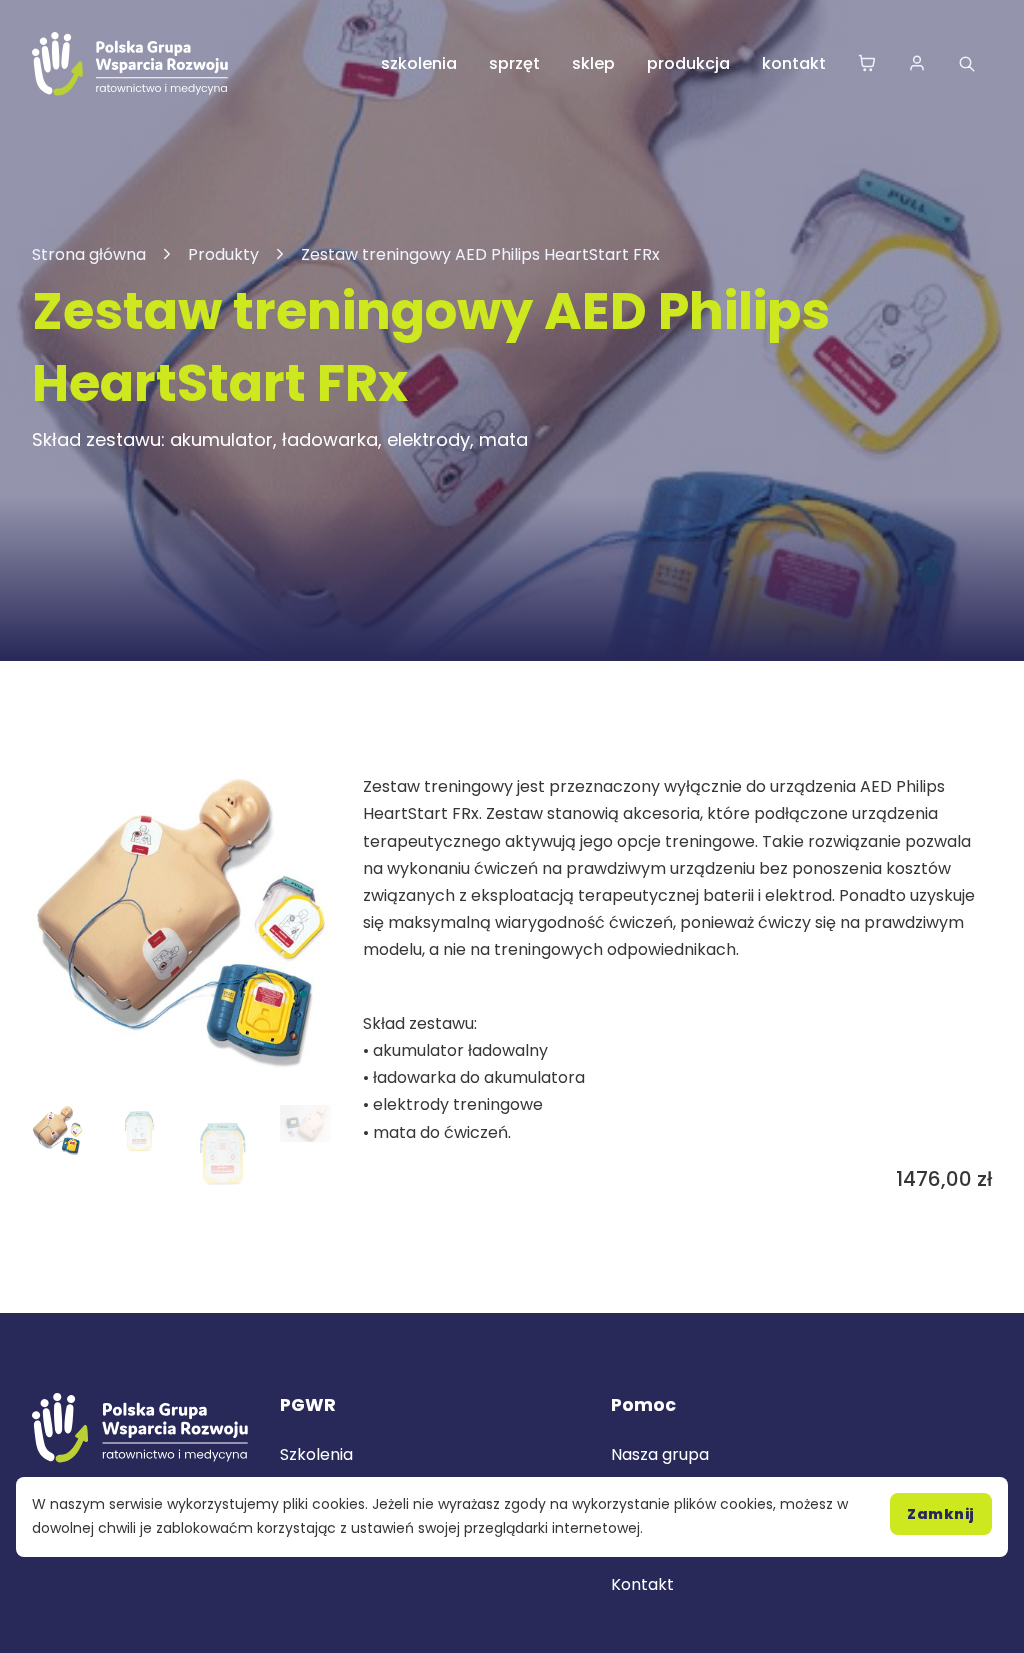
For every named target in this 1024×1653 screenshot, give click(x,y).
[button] (304, 800)
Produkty (223, 254)
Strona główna (89, 254)
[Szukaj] (967, 64)
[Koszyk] (867, 64)
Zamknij (941, 1514)
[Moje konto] (917, 64)
